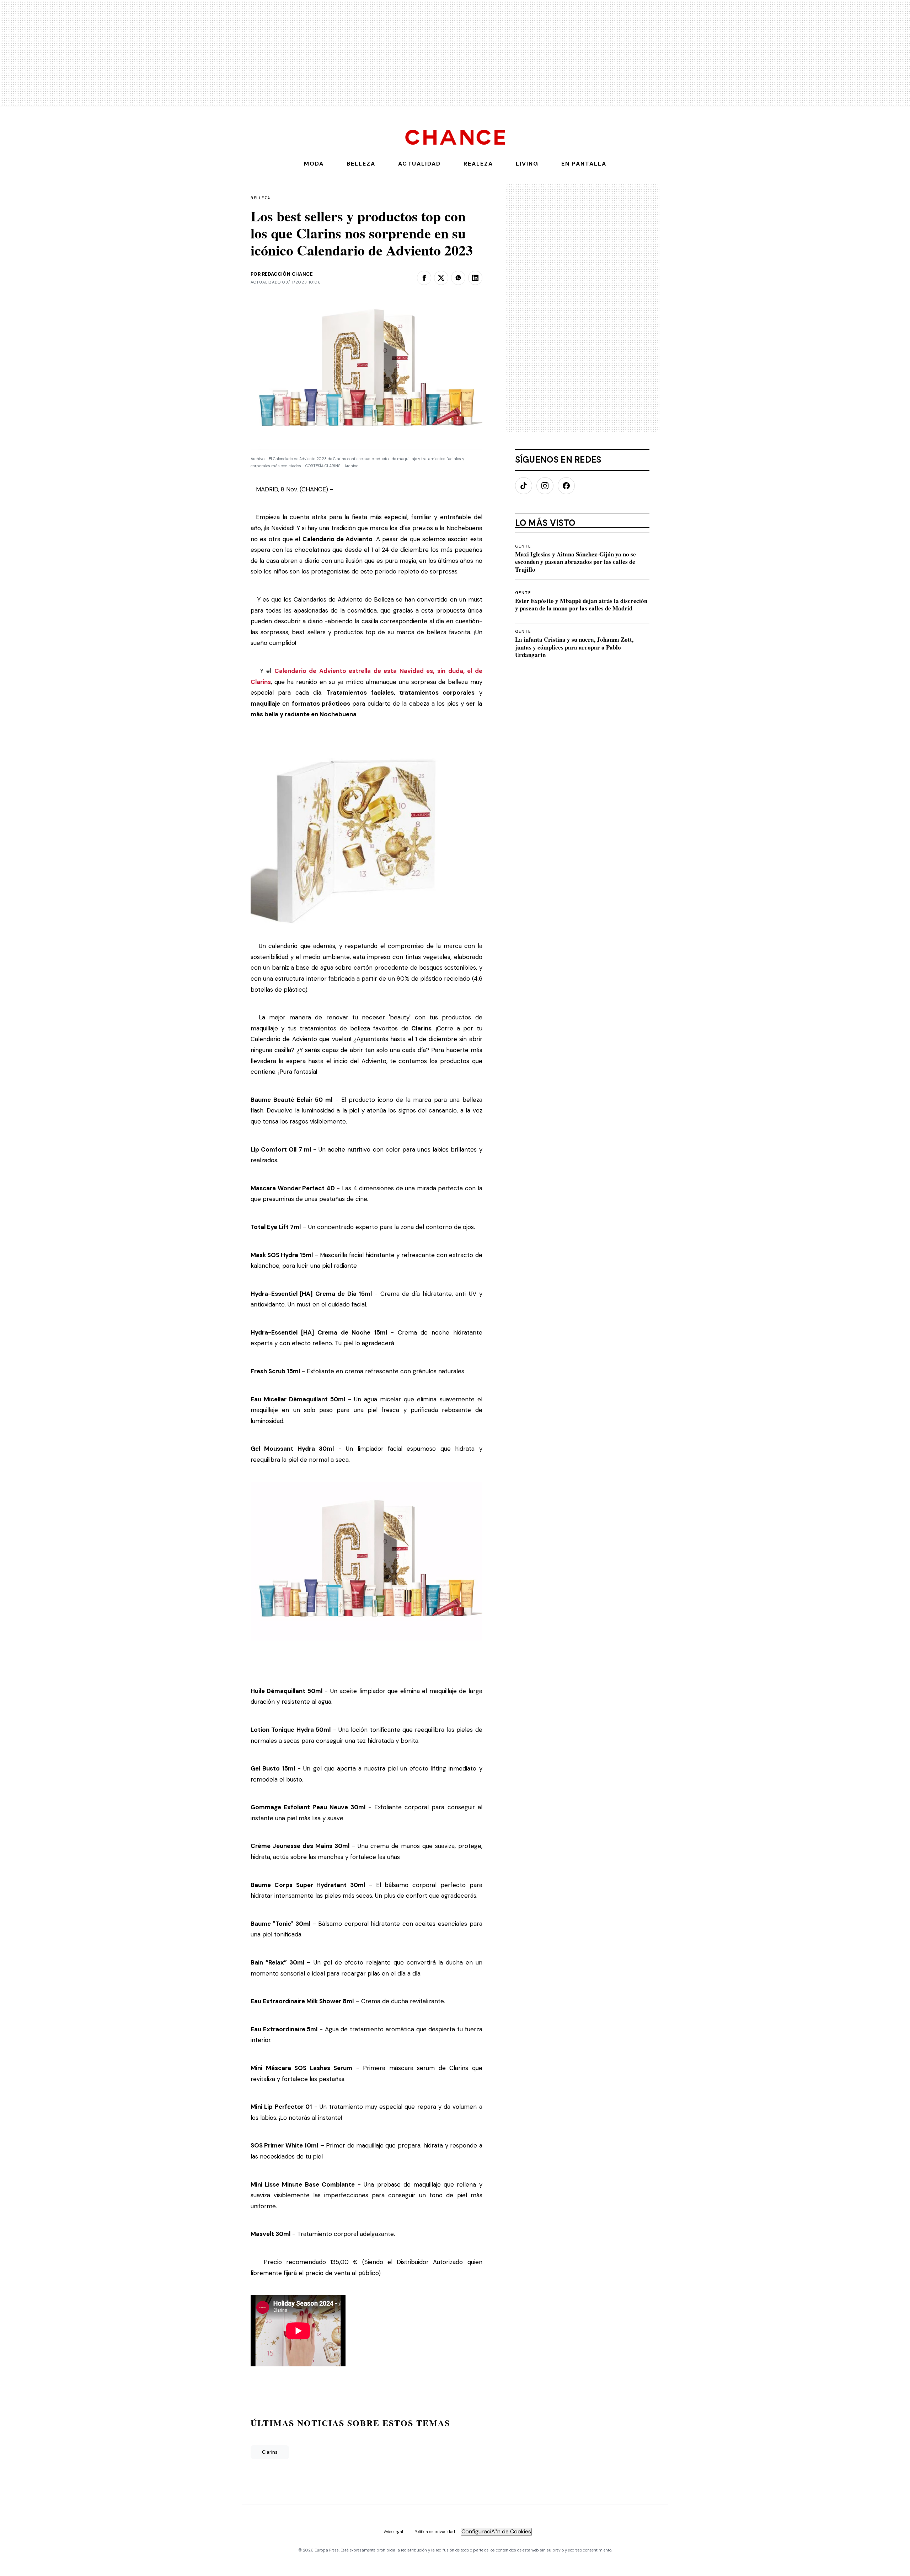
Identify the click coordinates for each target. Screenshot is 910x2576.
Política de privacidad (435, 2532)
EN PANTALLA (584, 164)
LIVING (527, 164)
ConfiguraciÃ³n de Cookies (496, 2531)
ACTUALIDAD (419, 164)
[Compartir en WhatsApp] (458, 278)
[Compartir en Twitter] (441, 278)
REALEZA (478, 164)
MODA (314, 164)
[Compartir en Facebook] (424, 278)
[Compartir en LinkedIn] (475, 278)
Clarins (270, 2452)
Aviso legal (394, 2532)
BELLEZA (361, 164)
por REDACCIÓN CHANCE (282, 274)
